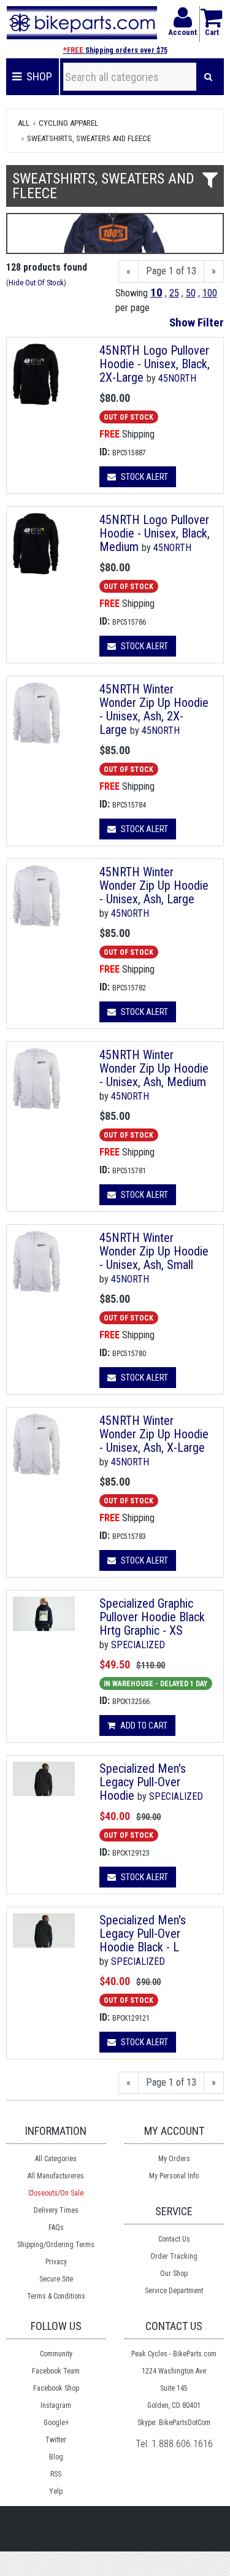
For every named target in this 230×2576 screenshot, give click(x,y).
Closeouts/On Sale (56, 2193)
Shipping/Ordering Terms (56, 2245)
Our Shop (174, 2273)
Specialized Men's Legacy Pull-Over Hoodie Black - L (143, 1934)
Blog (56, 2457)
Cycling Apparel (68, 123)
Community (56, 2354)
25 (174, 293)
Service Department (174, 2291)
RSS (56, 2474)
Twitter (56, 2440)
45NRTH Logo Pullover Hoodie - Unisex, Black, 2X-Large (155, 364)
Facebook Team (56, 2371)
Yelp (56, 2491)
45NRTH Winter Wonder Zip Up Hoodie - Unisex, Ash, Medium (154, 1068)
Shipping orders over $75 (115, 50)
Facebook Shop (56, 2388)
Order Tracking (174, 2256)
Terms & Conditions (56, 2296)
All (24, 123)
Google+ (56, 2423)
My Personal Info (174, 2176)
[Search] (208, 77)
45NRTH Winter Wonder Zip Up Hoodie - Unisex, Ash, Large (154, 885)
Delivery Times (56, 2210)
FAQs (56, 2227)
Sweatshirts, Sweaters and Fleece (89, 138)
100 (210, 293)
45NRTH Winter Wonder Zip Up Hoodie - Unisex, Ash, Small (154, 1251)
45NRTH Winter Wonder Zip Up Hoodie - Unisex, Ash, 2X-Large (154, 709)
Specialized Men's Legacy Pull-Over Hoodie (143, 1782)
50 (191, 293)
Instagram (56, 2405)
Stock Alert (144, 477)
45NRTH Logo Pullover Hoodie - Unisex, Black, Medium (155, 533)
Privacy (56, 2262)
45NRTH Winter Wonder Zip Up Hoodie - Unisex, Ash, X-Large (154, 1434)
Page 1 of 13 (171, 271)
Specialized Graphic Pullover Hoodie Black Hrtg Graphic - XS (152, 1617)
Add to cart (143, 1726)
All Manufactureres (56, 2176)
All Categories (56, 2159)
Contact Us (174, 2239)
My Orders (174, 2159)
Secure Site (56, 2279)
